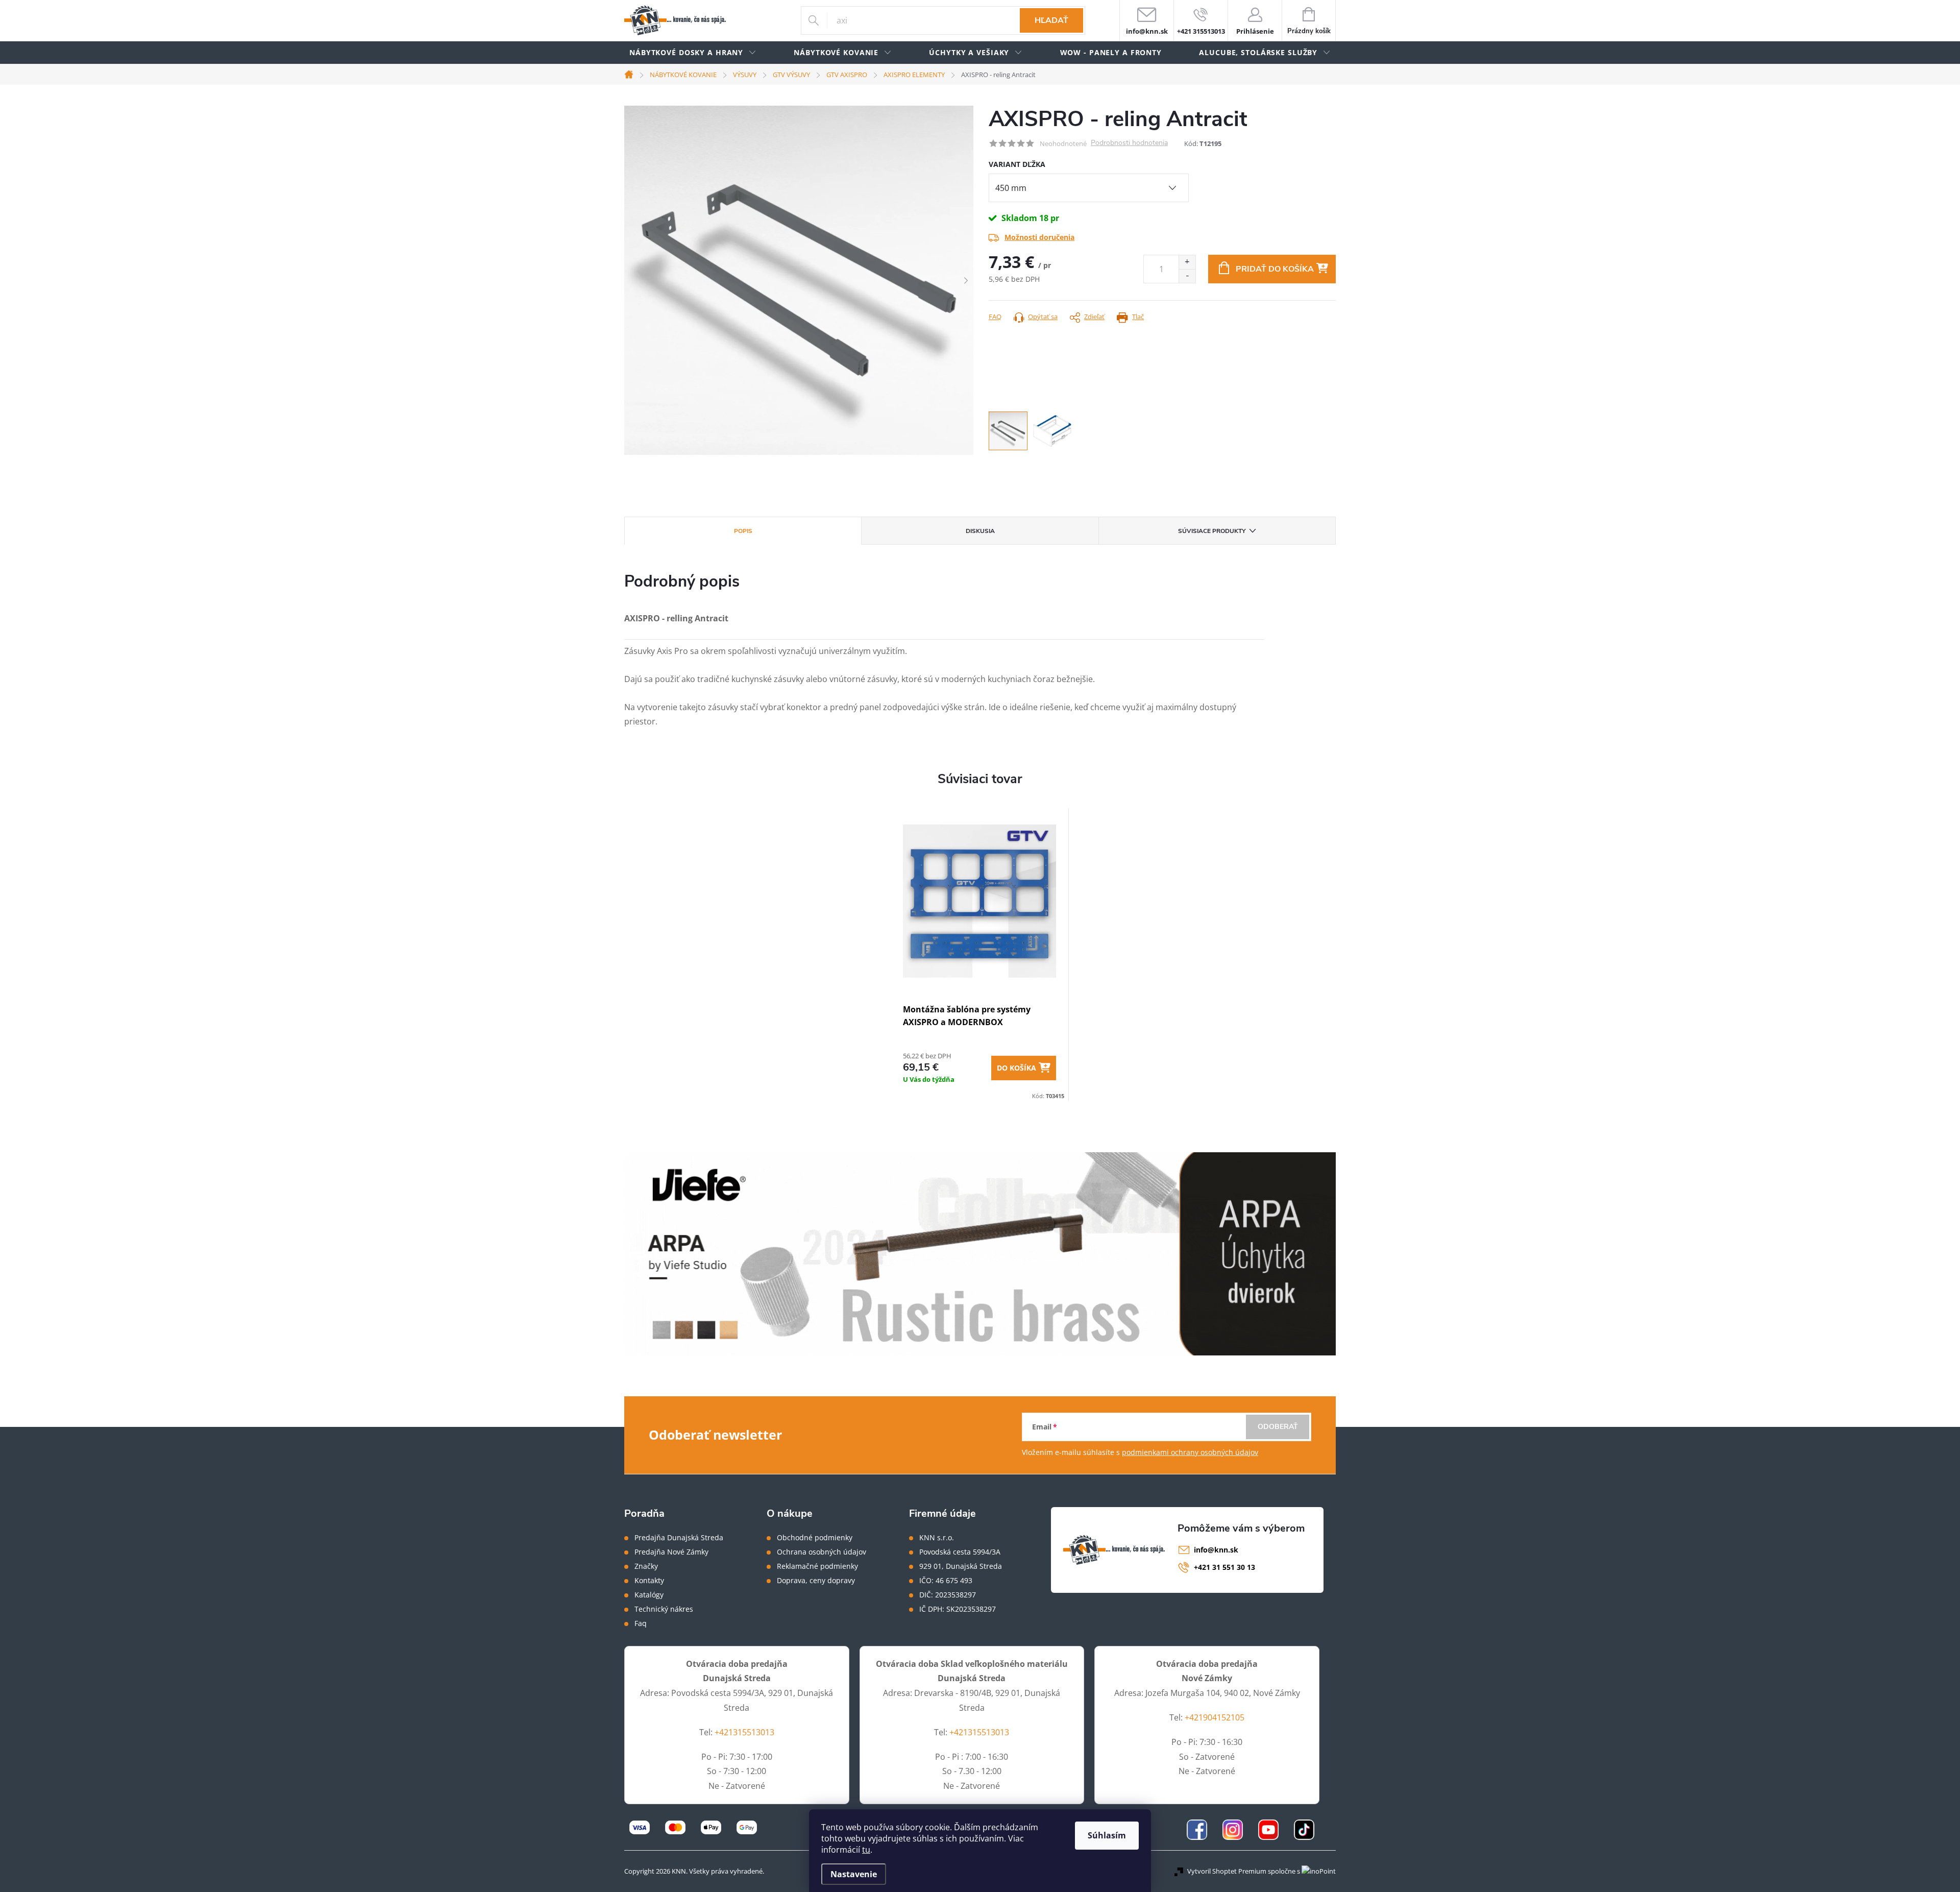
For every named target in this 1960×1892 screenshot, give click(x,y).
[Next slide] (966, 280)
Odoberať (1278, 1427)
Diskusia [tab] (980, 531)
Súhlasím (1107, 1835)
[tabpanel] (980, 955)
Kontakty (649, 1581)
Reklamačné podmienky (817, 1566)
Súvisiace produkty (1212, 531)
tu (866, 1850)
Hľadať (1051, 20)
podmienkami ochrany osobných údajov (1190, 1452)
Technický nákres (664, 1609)
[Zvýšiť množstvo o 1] (1187, 262)
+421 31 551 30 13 (1224, 1567)
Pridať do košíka (1275, 269)
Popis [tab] (743, 531)
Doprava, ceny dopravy (816, 1581)
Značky (646, 1566)
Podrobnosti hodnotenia (1129, 143)
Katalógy (649, 1595)
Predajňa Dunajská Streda (679, 1538)
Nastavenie (854, 1874)
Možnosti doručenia (1039, 237)
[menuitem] (693, 53)
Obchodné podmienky (815, 1538)
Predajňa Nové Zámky (671, 1552)
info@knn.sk (1216, 1550)
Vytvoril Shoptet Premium (1227, 1871)
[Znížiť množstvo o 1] (1187, 276)
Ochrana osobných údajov (822, 1552)
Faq (641, 1623)
